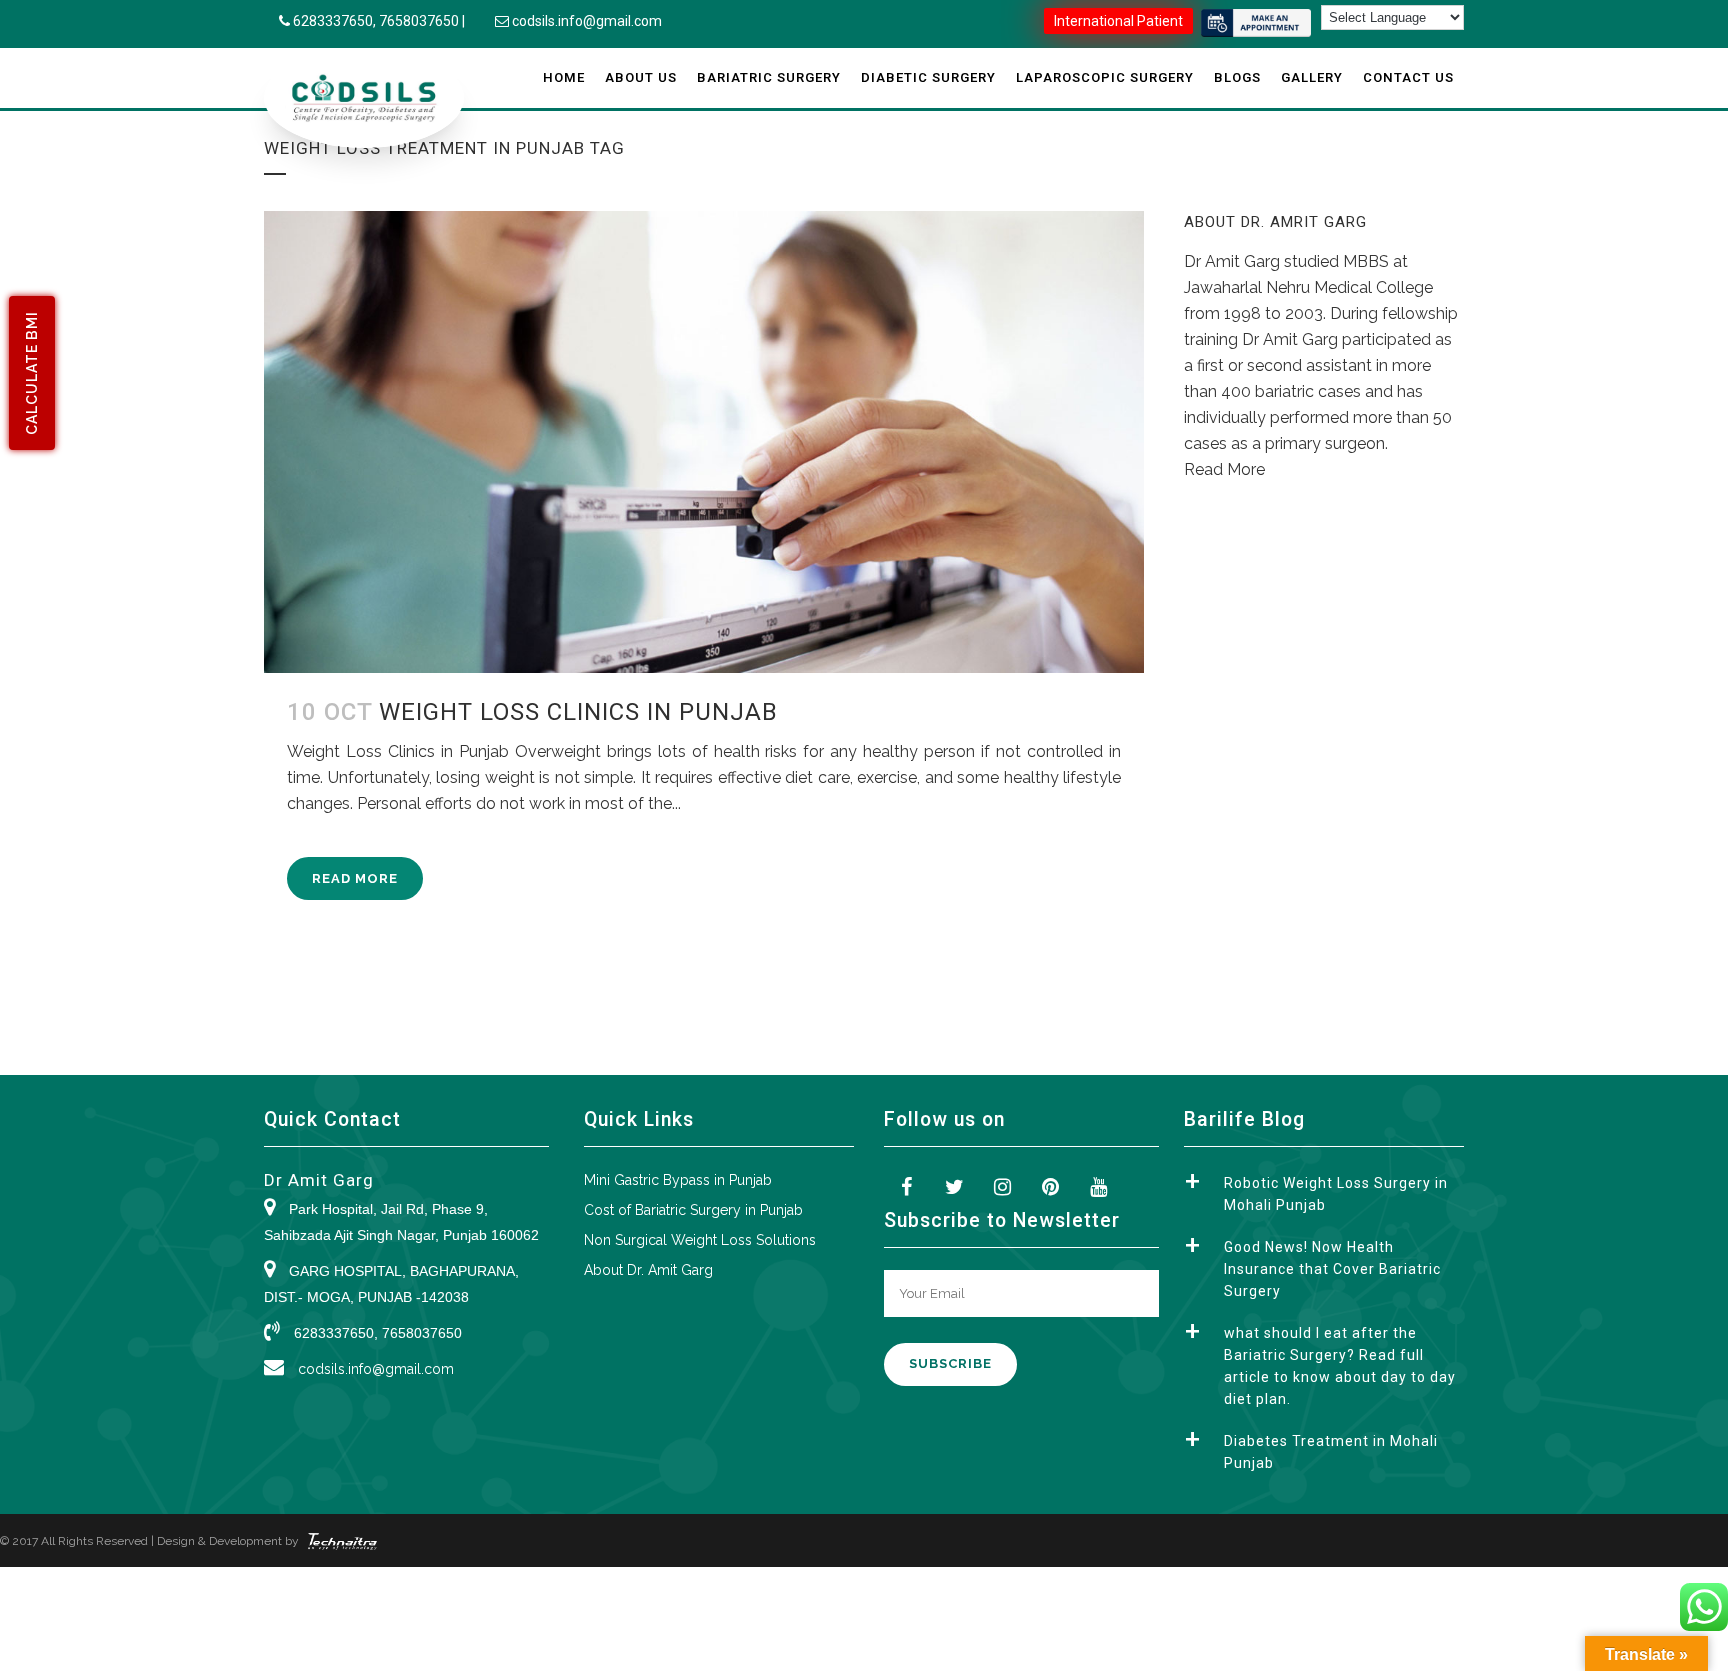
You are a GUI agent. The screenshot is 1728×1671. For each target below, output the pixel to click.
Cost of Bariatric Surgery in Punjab (693, 1210)
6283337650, (336, 21)
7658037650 (419, 21)
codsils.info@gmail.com (587, 21)
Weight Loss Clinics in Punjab (578, 712)
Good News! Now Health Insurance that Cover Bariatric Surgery (1332, 1269)
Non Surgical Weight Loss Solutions (700, 1240)
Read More (355, 878)
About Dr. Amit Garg (648, 1270)
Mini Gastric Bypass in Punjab (678, 1180)
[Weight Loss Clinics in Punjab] (704, 442)
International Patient (1118, 21)
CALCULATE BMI (32, 373)
